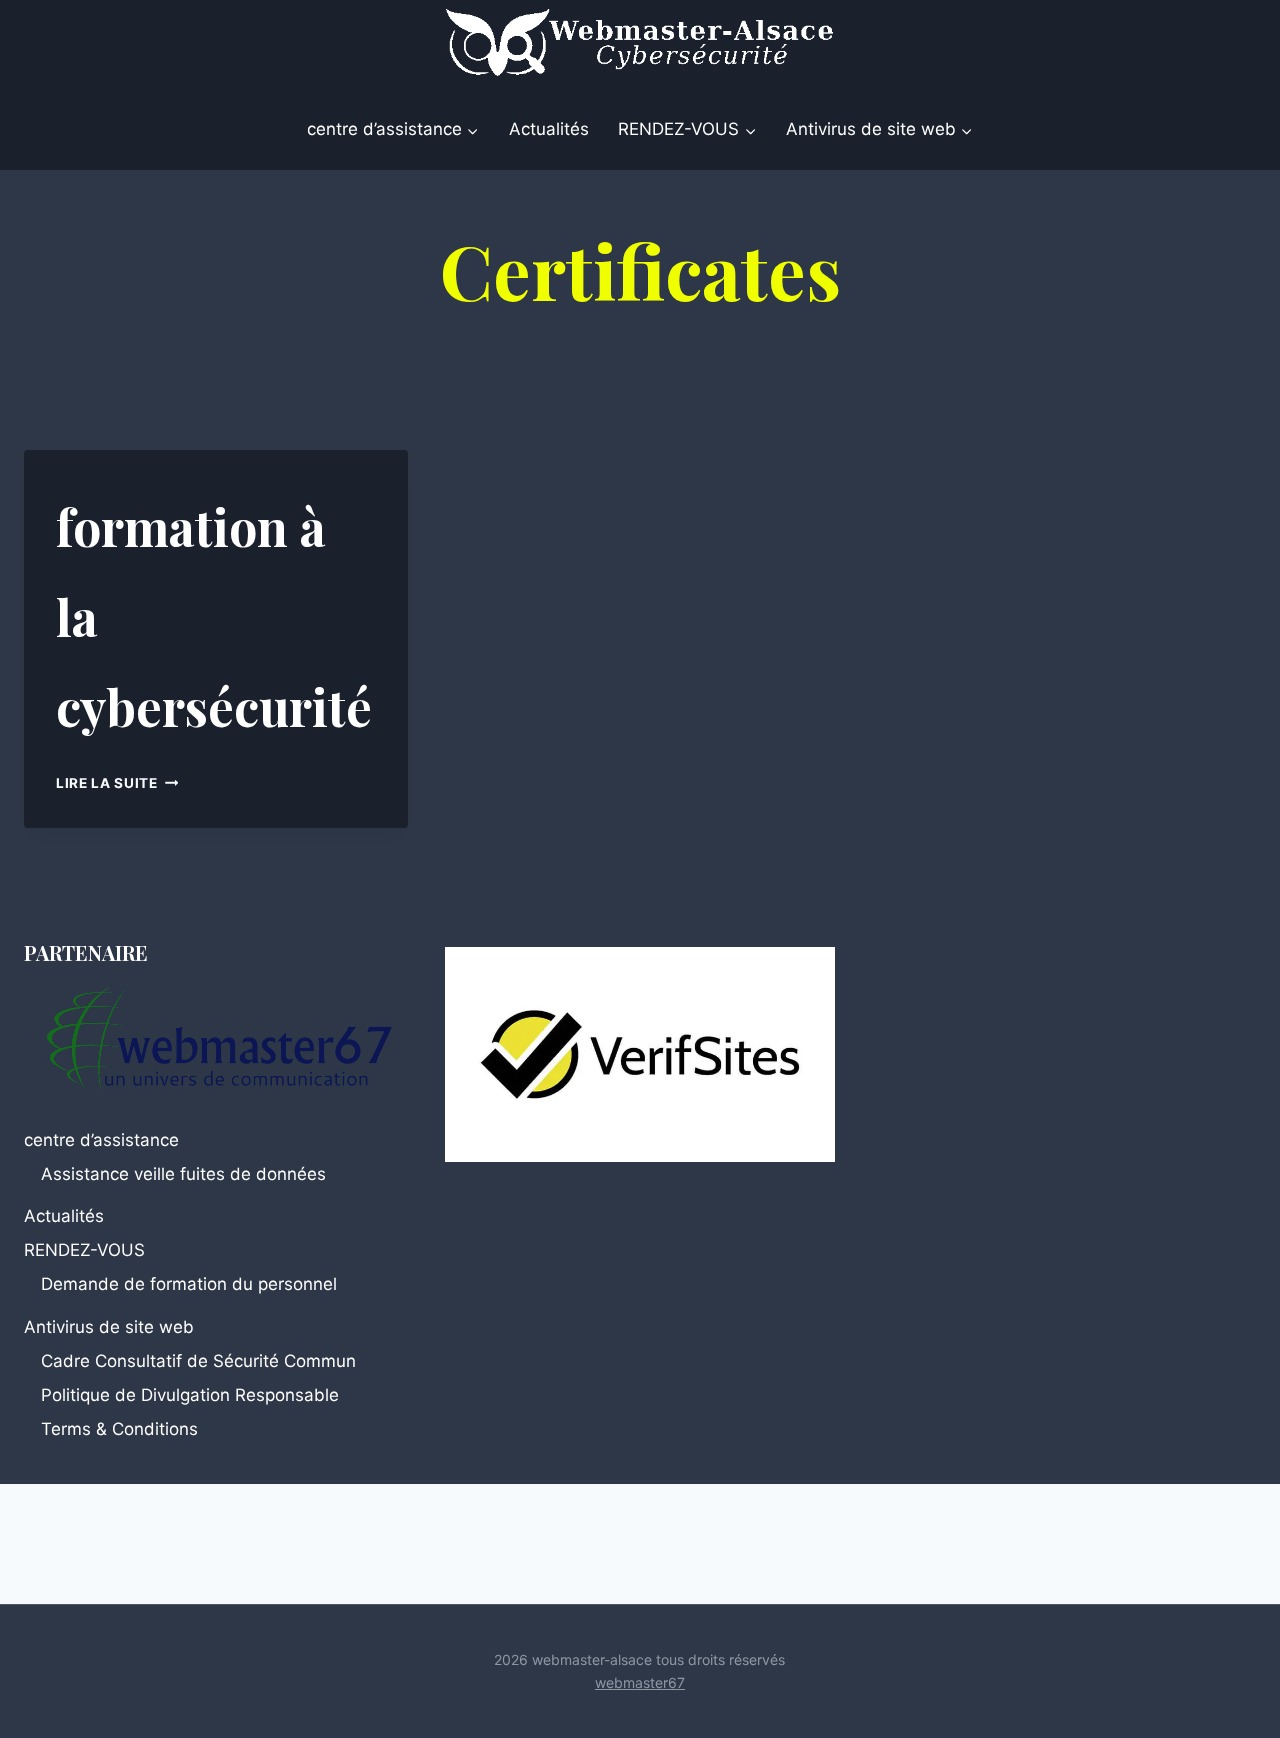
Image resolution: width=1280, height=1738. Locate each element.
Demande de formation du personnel (189, 1284)
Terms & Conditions (119, 1429)
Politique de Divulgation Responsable (190, 1395)
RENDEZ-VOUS (84, 1250)
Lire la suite (117, 783)
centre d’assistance (101, 1140)
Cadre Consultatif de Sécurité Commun (198, 1361)
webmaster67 (640, 1682)
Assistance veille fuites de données (183, 1174)
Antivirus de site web (109, 1327)
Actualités (549, 129)
